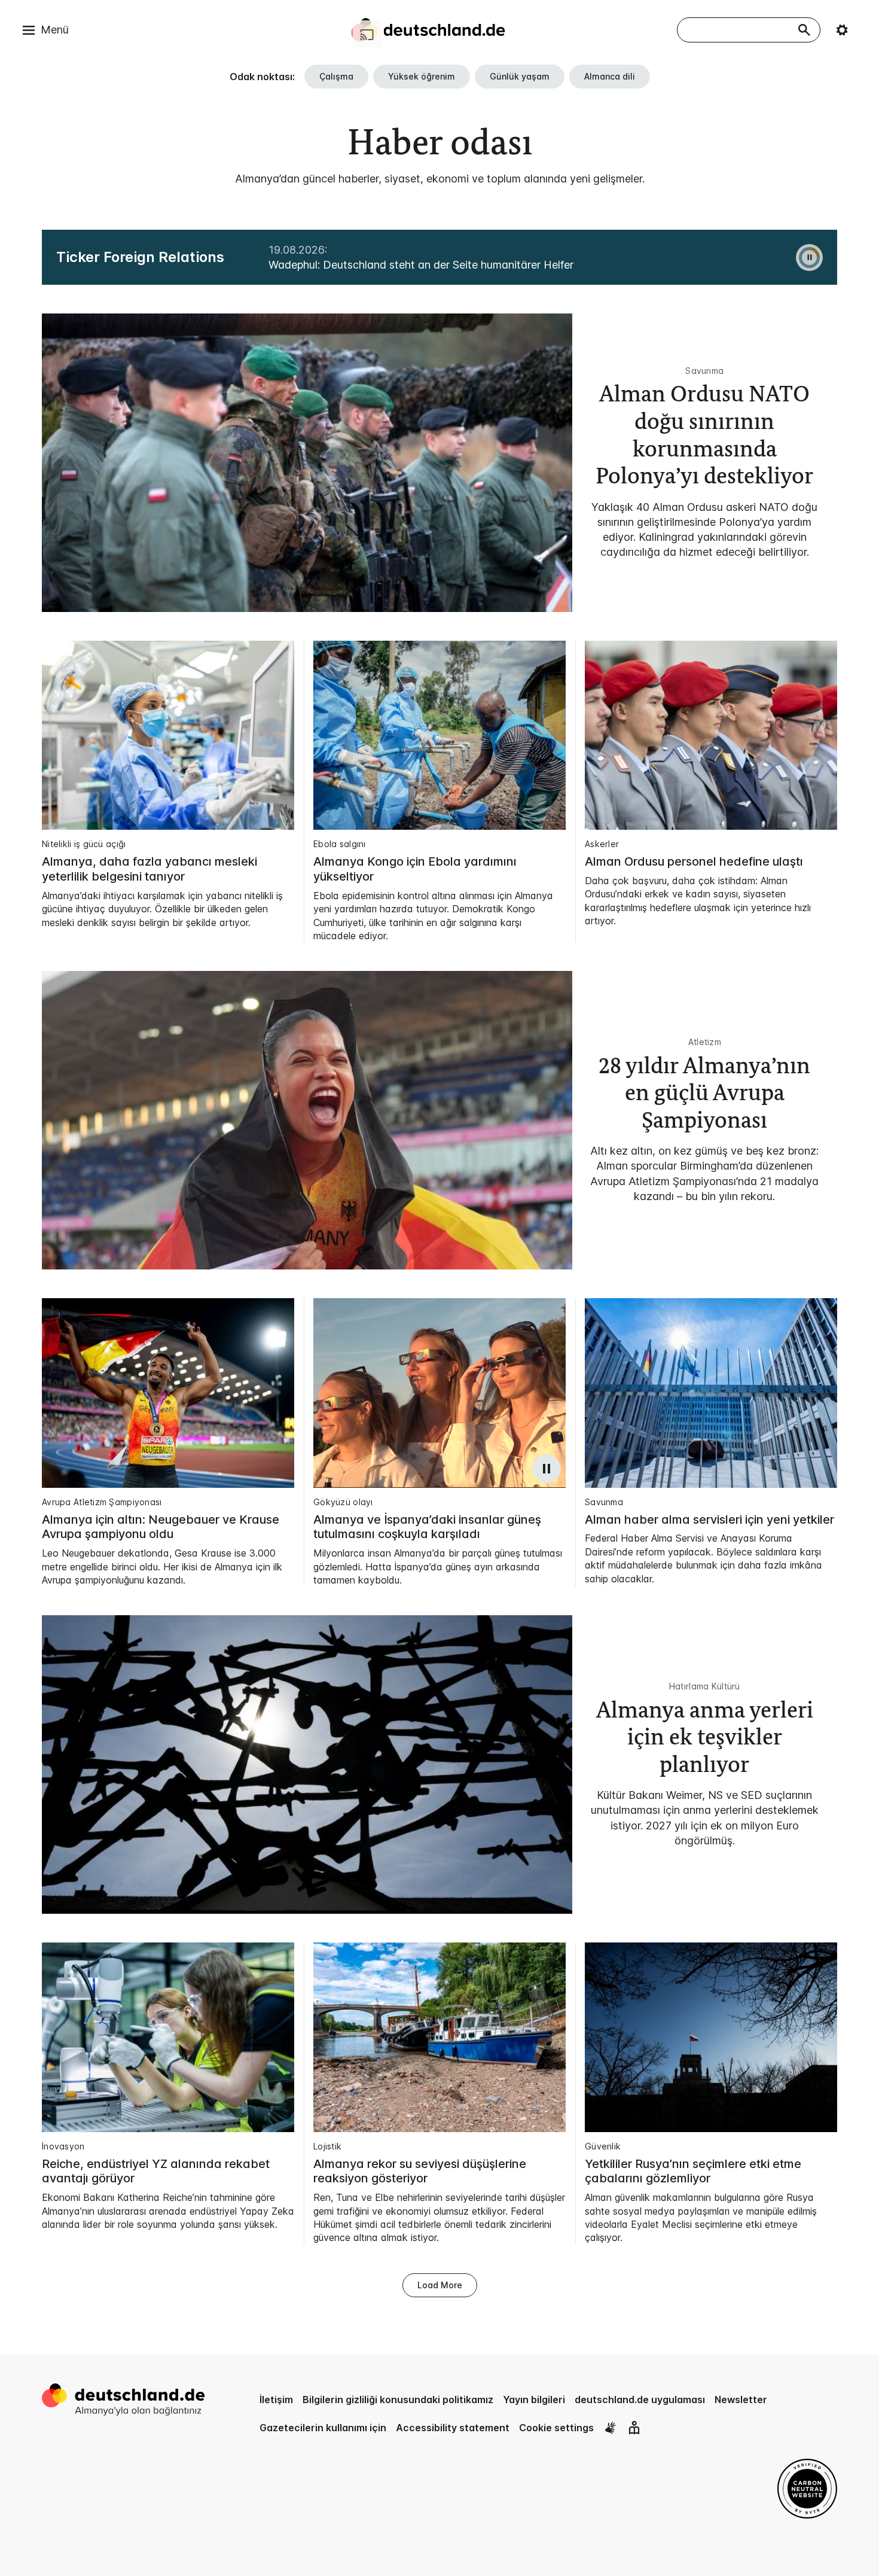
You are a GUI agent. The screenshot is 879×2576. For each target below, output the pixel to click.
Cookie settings (556, 2428)
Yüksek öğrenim (422, 76)
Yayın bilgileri (534, 2400)
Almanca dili (610, 76)
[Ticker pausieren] (809, 258)
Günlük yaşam (520, 76)
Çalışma (336, 76)
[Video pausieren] (547, 1469)
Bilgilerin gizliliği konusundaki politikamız (398, 2400)
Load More (440, 2285)
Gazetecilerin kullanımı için (323, 2428)
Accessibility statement (453, 2428)
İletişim (276, 2400)
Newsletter (741, 2400)
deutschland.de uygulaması (640, 2400)
